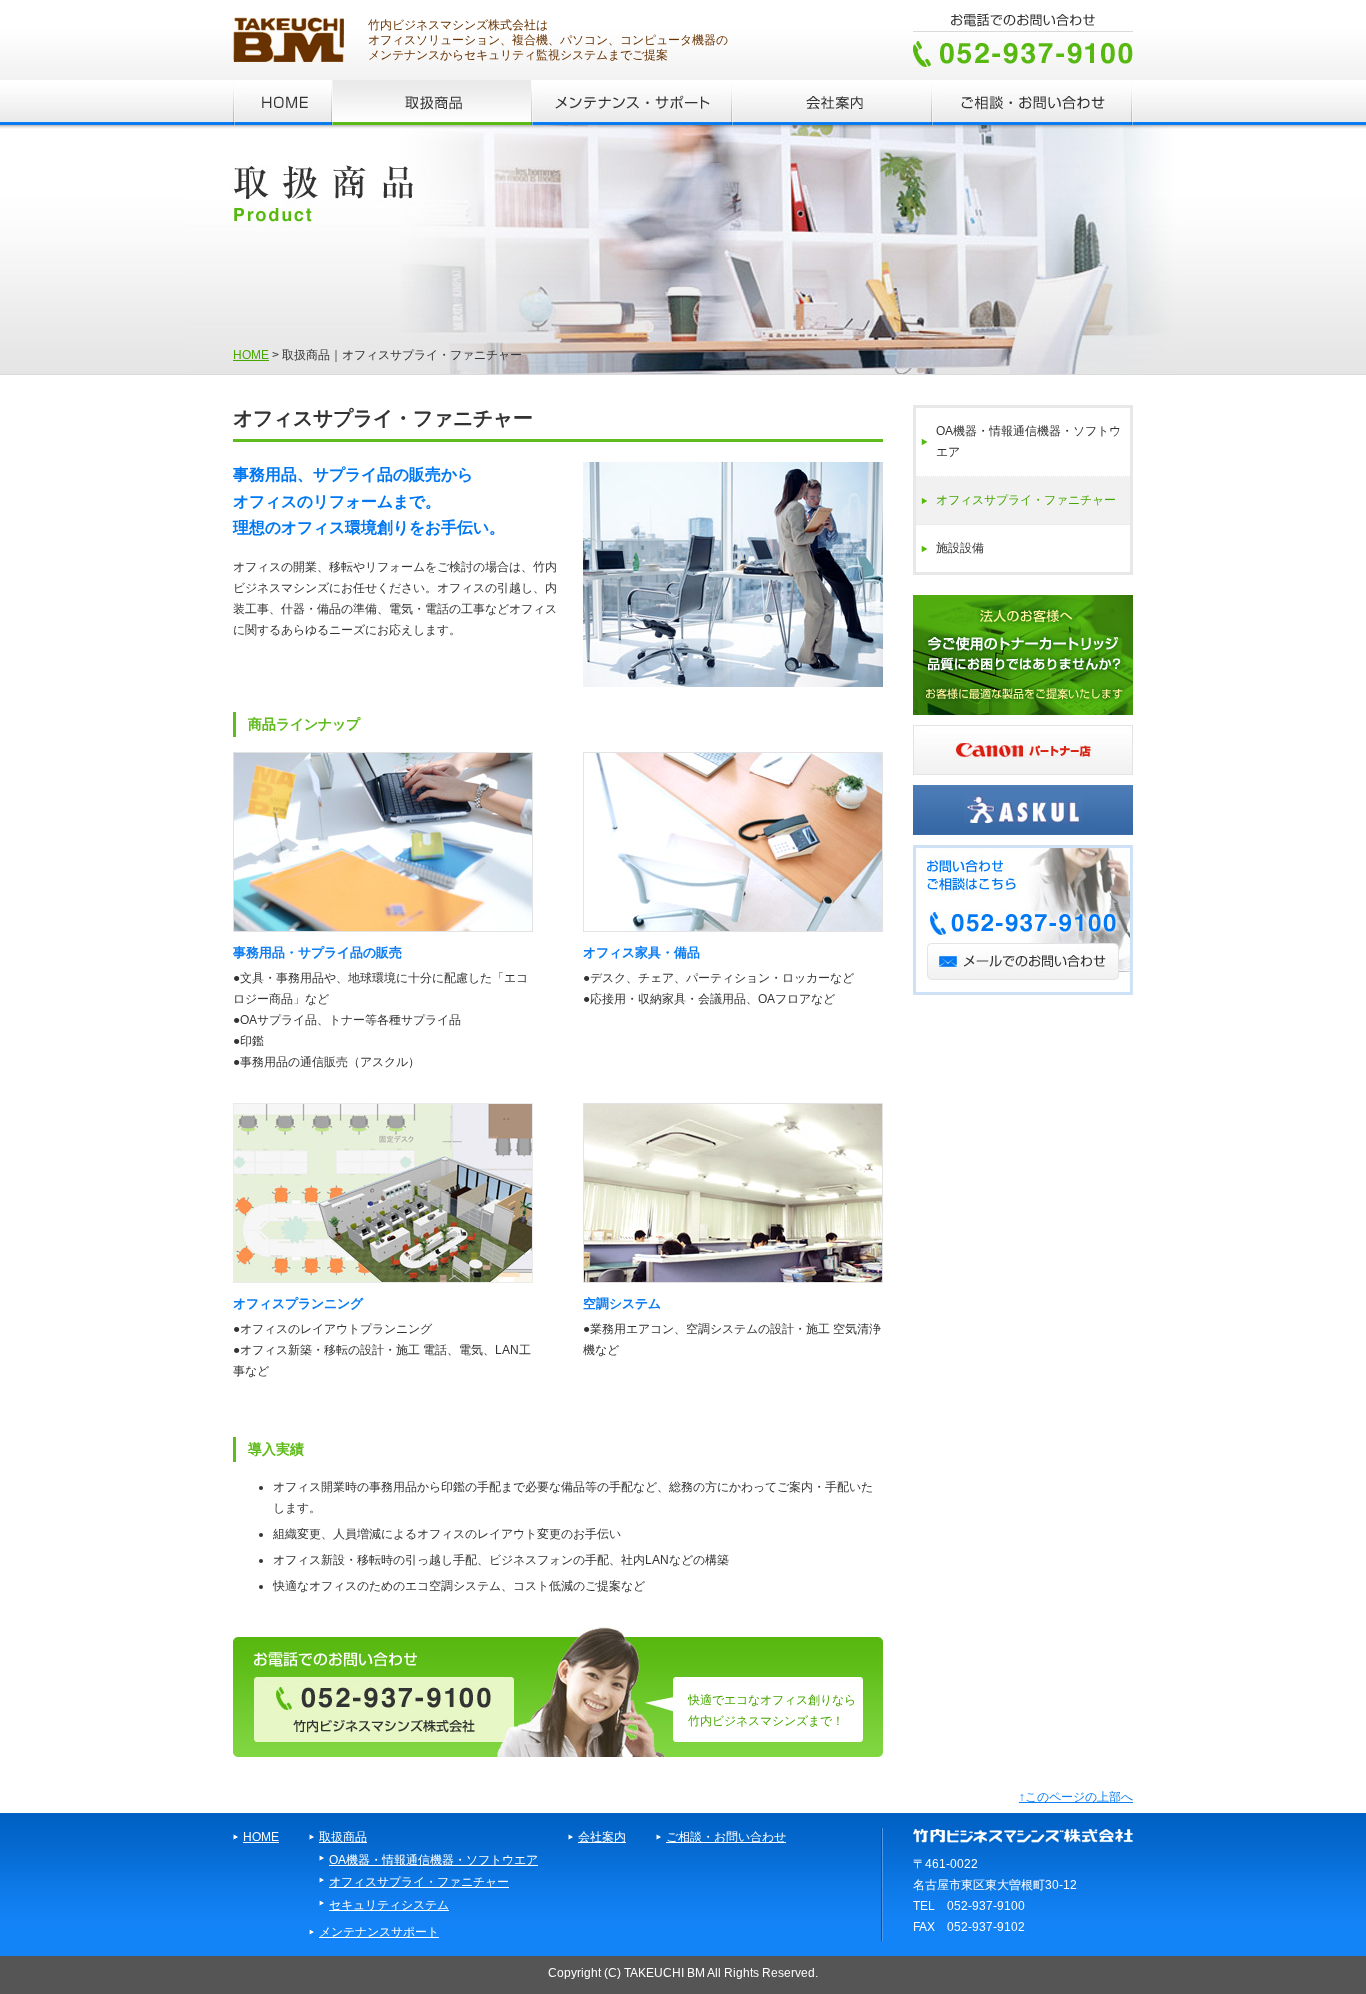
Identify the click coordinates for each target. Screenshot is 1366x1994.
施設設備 (960, 548)
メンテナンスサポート (379, 1931)
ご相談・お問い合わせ (726, 1836)
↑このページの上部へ (1076, 1797)
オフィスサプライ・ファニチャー (1026, 500)
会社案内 (602, 1836)
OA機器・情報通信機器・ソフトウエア (1028, 441)
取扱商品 (343, 1836)
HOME (251, 354)
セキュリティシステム (389, 1904)
